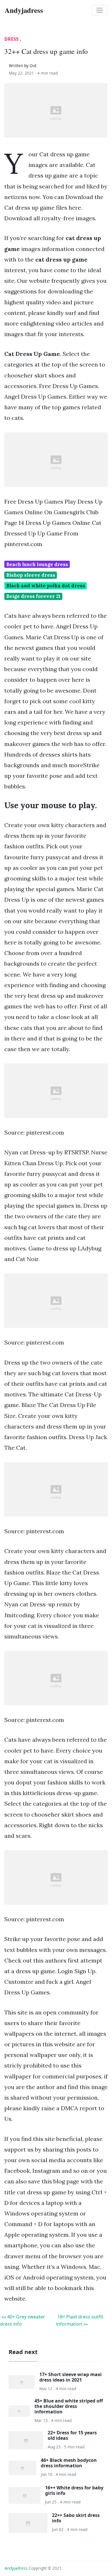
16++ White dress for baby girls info (74, 2490)
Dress (11, 39)
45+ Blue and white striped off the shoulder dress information (69, 2406)
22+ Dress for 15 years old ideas (72, 2435)
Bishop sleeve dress (31, 575)
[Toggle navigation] (100, 10)
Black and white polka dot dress (46, 586)
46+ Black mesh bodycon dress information (69, 2463)
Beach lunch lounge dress (37, 564)
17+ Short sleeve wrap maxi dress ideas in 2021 (71, 2377)
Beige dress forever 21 (33, 596)
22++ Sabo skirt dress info (76, 2518)
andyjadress (16, 2568)
